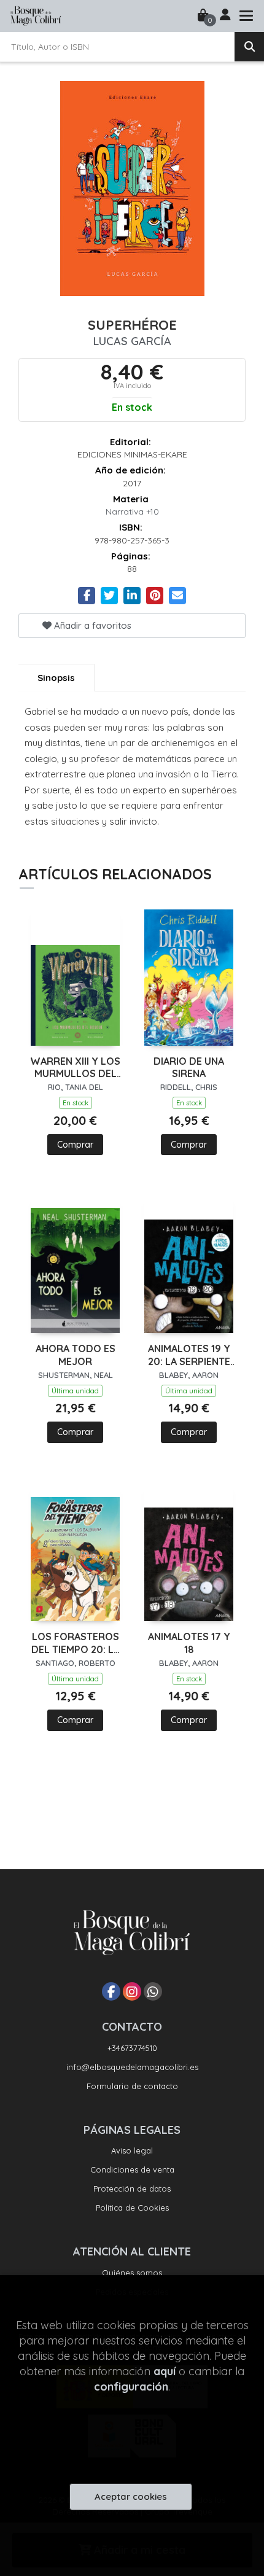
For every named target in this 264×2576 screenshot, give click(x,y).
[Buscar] (249, 47)
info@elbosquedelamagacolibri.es (132, 2067)
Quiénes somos (132, 2273)
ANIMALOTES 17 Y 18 (189, 1643)
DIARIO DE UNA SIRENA (189, 1068)
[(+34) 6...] (153, 1991)
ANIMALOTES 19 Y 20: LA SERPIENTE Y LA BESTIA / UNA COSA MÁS (189, 1355)
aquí (165, 2371)
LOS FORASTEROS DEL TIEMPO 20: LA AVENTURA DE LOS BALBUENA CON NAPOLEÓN (76, 1643)
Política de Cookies (132, 2208)
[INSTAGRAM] (132, 1991)
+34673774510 (132, 2048)
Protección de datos (132, 2189)
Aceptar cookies (131, 2496)
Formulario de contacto (132, 2086)
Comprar (75, 1145)
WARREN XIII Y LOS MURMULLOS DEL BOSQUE (75, 1068)
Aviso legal (132, 2150)
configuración (131, 2387)
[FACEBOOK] (111, 1991)
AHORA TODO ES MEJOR (76, 1355)
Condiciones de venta (132, 2169)
